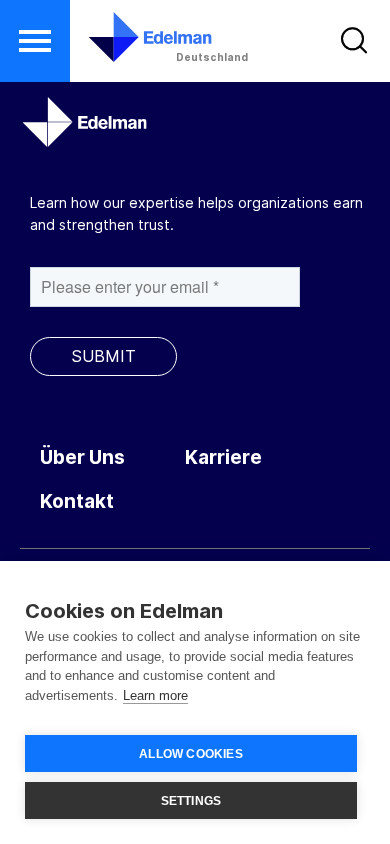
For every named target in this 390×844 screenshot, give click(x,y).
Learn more (155, 695)
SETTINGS (191, 801)
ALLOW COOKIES (191, 754)
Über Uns (82, 457)
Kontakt (77, 501)
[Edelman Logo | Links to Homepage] (137, 37)
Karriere (223, 457)
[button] (35, 41)
